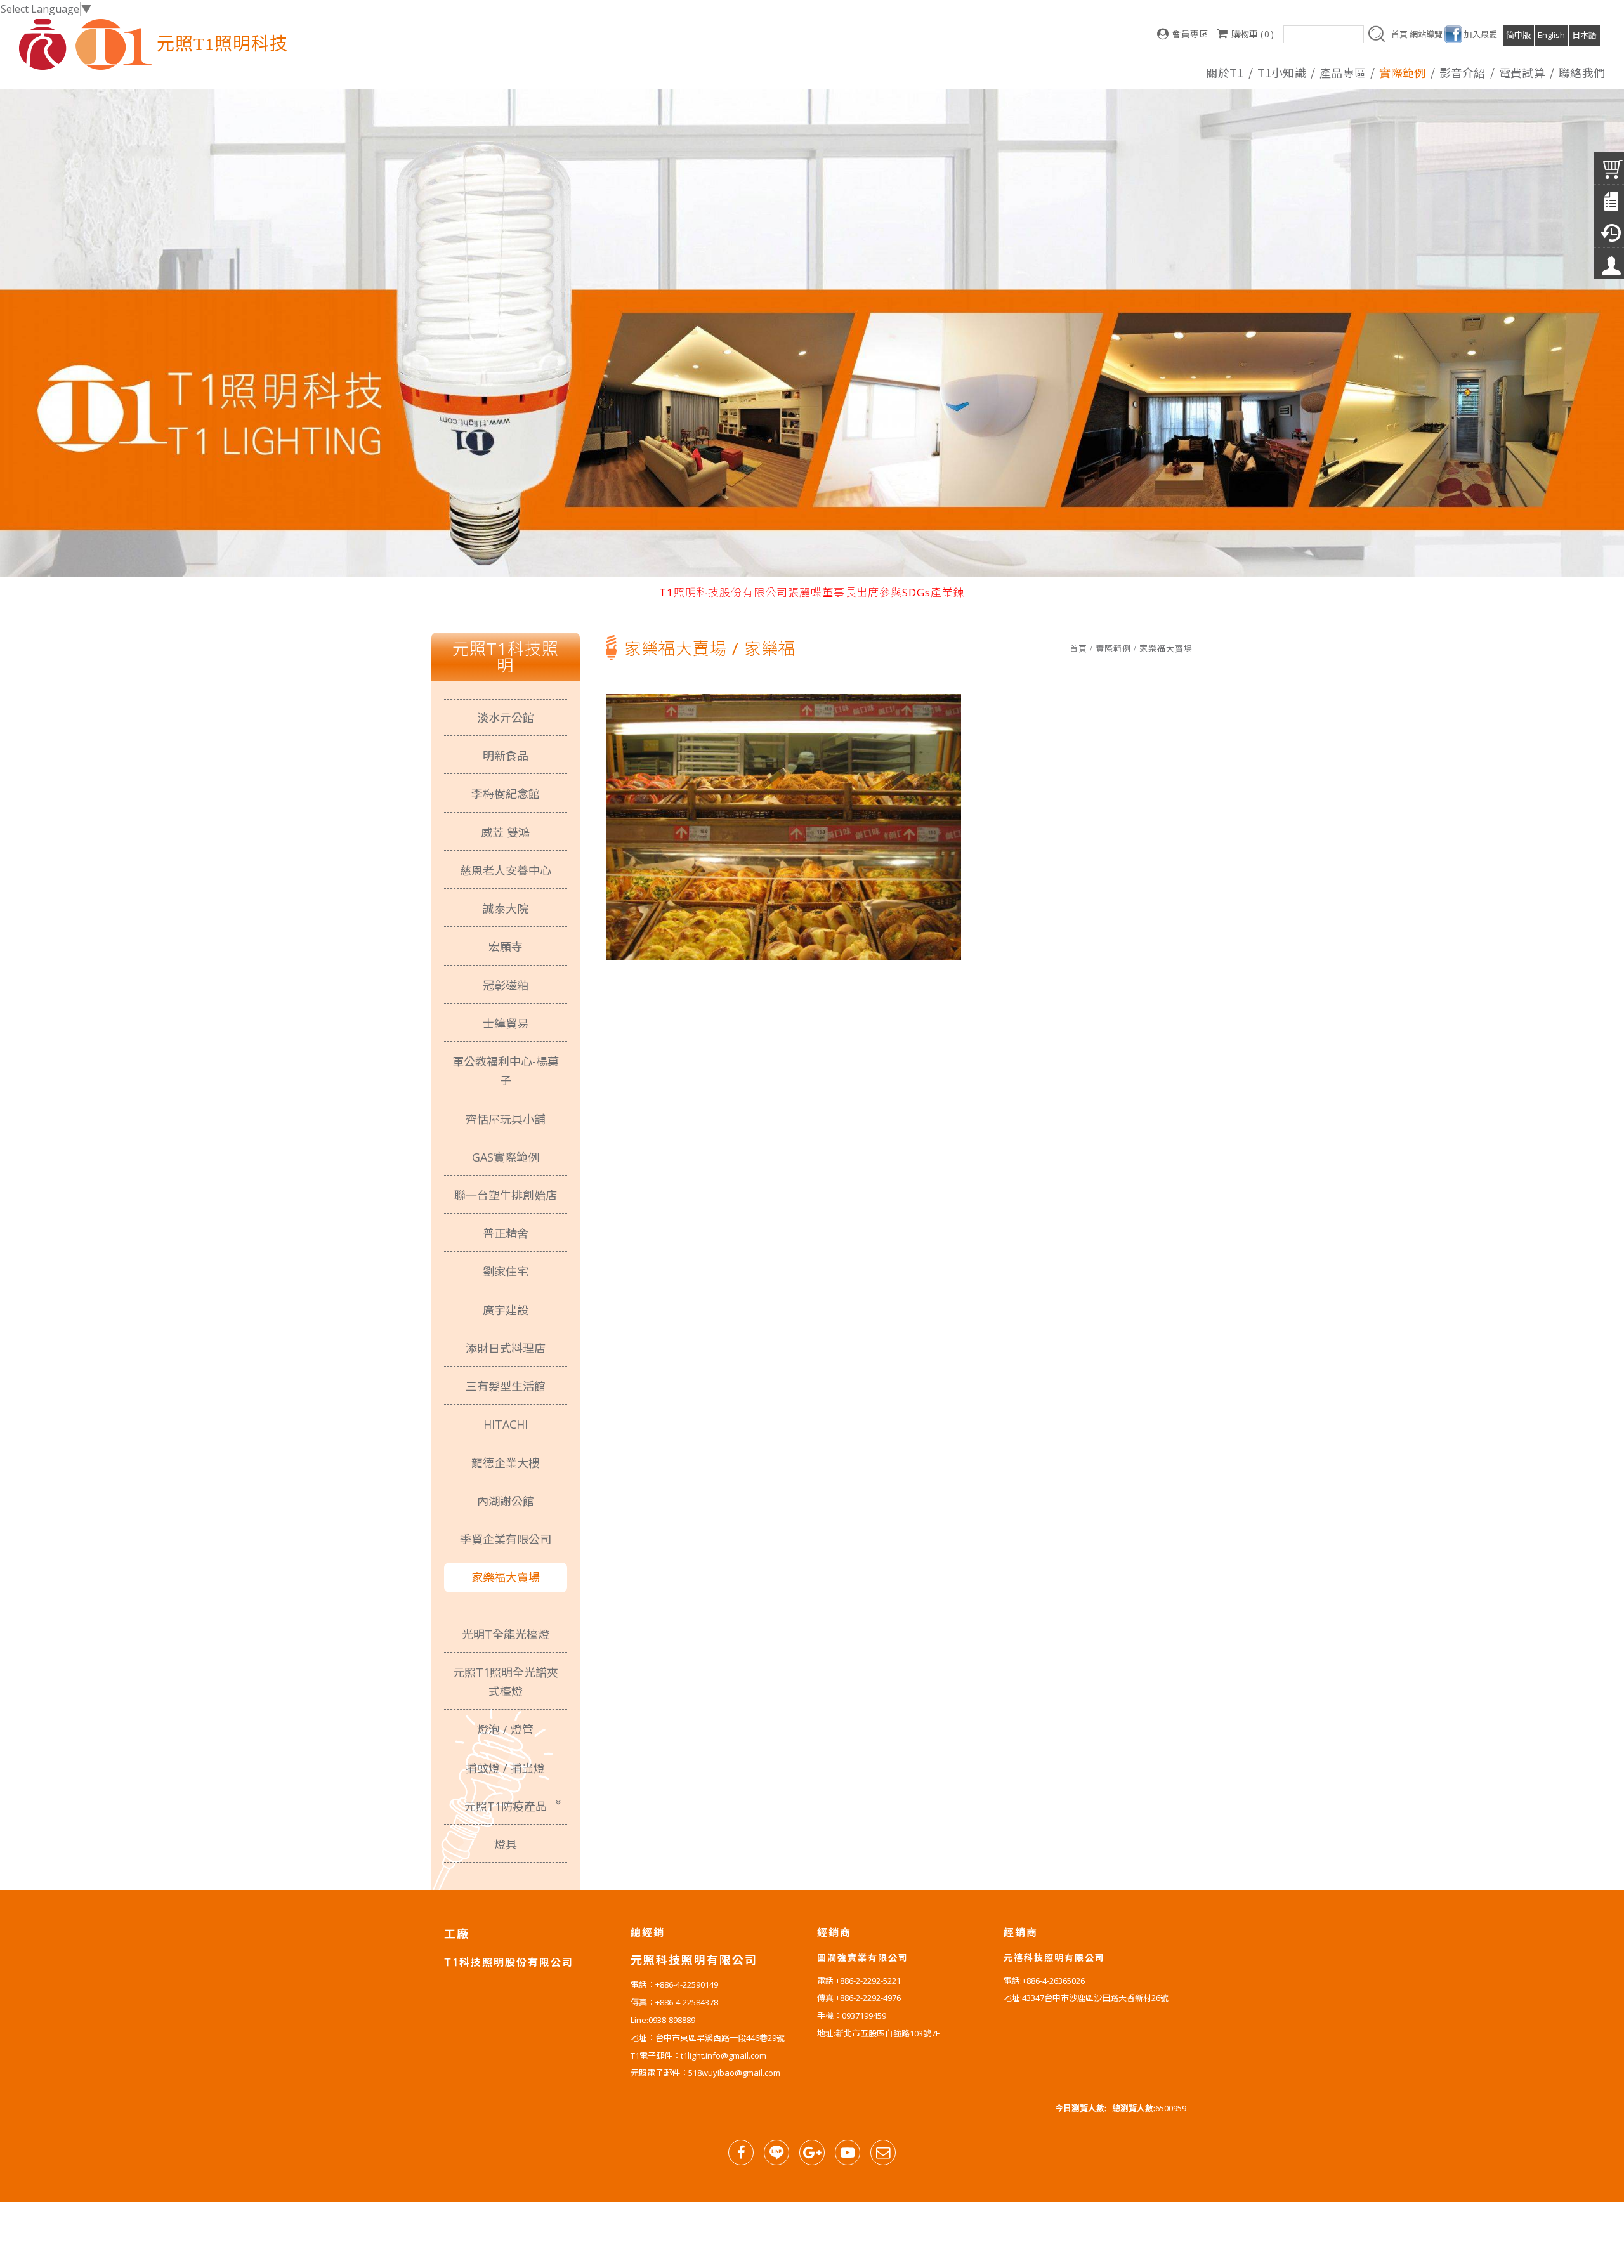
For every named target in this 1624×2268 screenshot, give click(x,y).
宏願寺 (506, 947)
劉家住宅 (506, 1271)
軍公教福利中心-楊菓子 (506, 1071)
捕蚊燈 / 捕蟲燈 (505, 1768)
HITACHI (506, 1424)
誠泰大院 (506, 908)
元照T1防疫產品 (506, 1806)
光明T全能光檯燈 (506, 1634)
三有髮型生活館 (506, 1386)
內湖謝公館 (506, 1501)
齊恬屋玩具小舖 (506, 1119)
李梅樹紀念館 (506, 794)
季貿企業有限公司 (506, 1539)
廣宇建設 (506, 1310)
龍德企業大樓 (506, 1463)
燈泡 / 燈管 (505, 1729)
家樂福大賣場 (1166, 648)
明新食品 (506, 756)
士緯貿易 (506, 1023)
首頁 (1078, 648)
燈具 (506, 1844)
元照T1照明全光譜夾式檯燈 (506, 1682)
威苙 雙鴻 (505, 832)
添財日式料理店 (506, 1348)
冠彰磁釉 (506, 985)
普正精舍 (506, 1233)
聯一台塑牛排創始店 (506, 1195)
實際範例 (1113, 648)
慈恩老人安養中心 (506, 870)
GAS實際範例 (506, 1157)
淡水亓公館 (506, 718)
